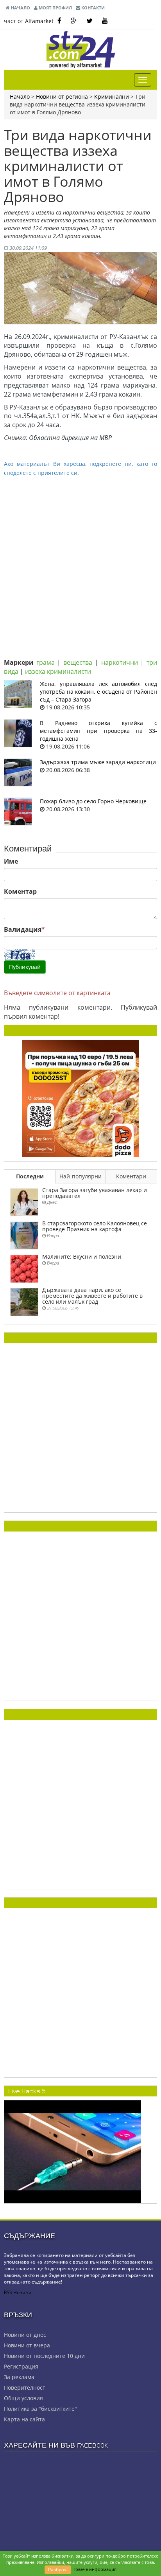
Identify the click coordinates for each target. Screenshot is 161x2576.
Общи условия (23, 2398)
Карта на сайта (24, 2419)
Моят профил (55, 8)
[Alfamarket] (80, 1098)
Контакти (92, 8)
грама (46, 662)
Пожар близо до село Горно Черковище (93, 801)
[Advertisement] (80, 557)
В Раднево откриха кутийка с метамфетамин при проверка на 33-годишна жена (98, 731)
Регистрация (21, 2366)
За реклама (19, 2377)
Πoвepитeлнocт (25, 2387)
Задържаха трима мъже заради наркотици (98, 762)
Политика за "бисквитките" (40, 2409)
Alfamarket (39, 21)
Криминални (112, 97)
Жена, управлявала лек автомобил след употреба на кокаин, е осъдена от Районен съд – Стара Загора (98, 692)
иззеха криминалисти (58, 671)
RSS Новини (18, 2292)
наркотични (120, 662)
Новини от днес (25, 2335)
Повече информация (94, 2569)
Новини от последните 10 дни (44, 2356)
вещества (78, 662)
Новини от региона (62, 97)
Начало (20, 8)
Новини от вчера (27, 2345)
